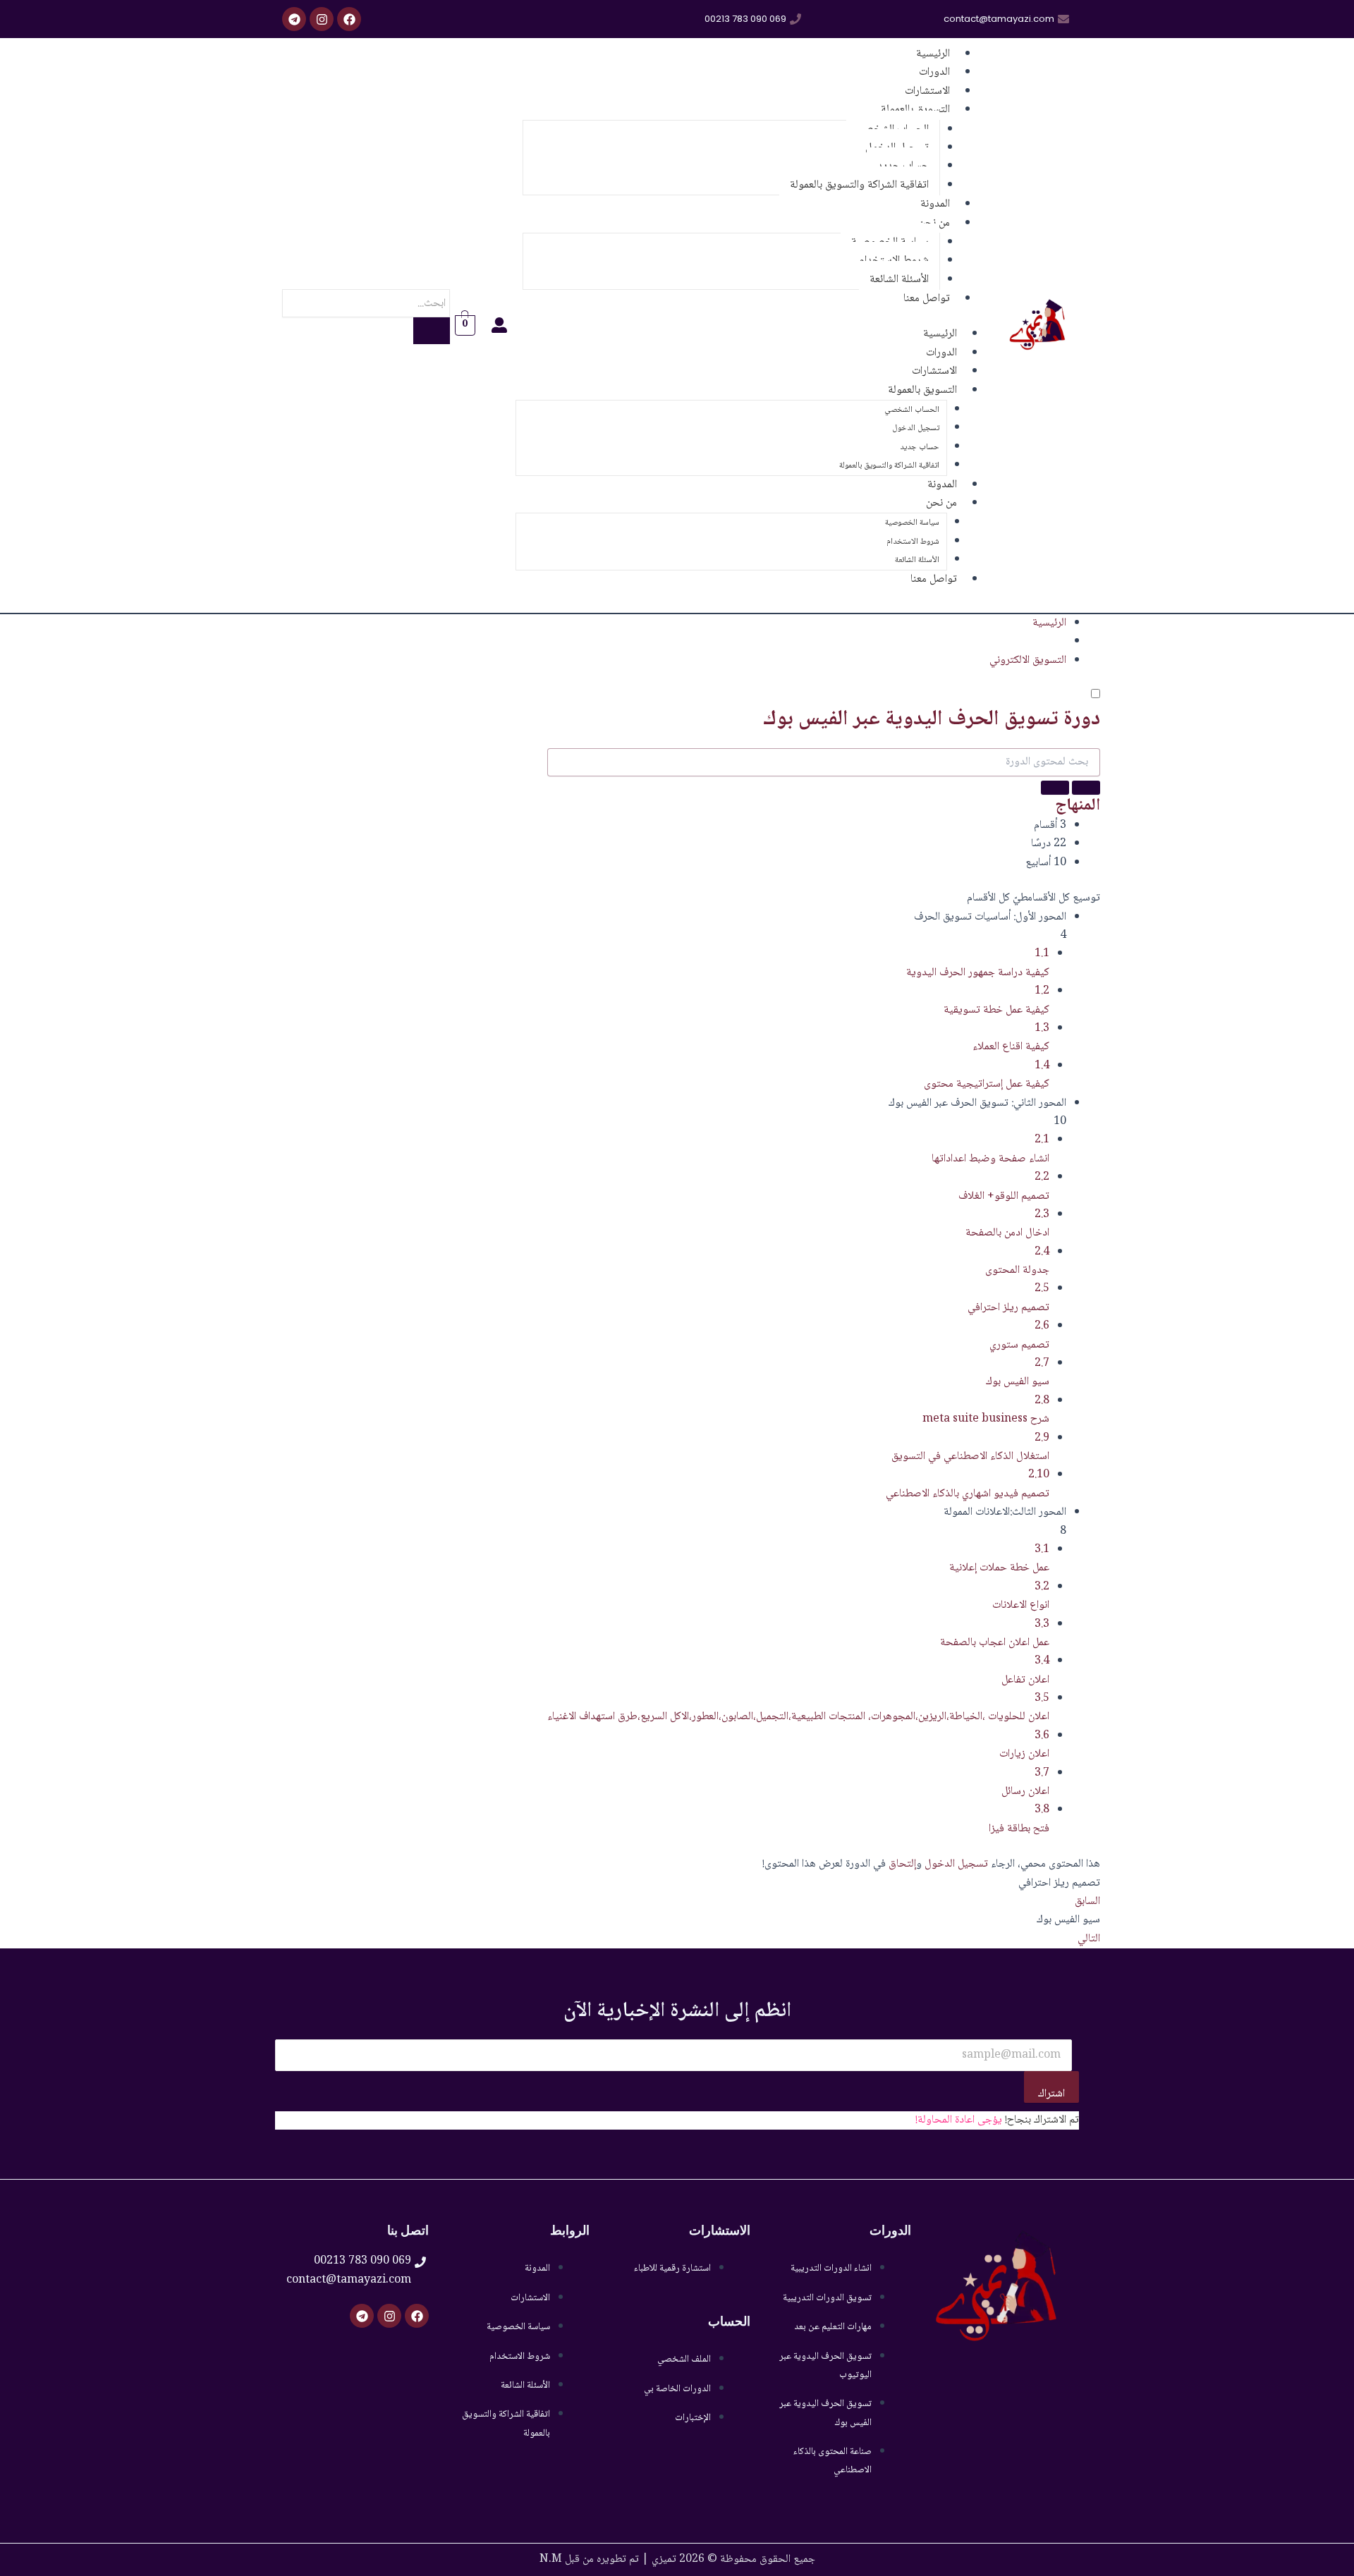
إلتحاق (902, 1864)
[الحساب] (492, 325)
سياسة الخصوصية (912, 523)
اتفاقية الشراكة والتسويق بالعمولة (859, 185)
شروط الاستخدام (913, 542)
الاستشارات (934, 371)
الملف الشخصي (684, 2360)
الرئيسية (940, 334)
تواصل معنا (927, 299)
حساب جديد (920, 447)
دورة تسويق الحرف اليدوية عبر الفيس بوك (932, 720)
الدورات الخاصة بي (677, 2389)
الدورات (941, 353)
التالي (1089, 1939)
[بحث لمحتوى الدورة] (1086, 788)
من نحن (941, 503)
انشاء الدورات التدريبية (831, 2269)
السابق (1087, 1902)
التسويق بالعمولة (915, 110)
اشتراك (1051, 2094)
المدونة (942, 485)
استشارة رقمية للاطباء (672, 2269)
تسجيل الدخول (916, 428)
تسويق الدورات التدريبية (827, 2298)
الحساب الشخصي (912, 410)
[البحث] (432, 331)
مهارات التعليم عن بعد (833, 2327)
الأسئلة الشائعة (917, 560)
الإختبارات (693, 2418)
